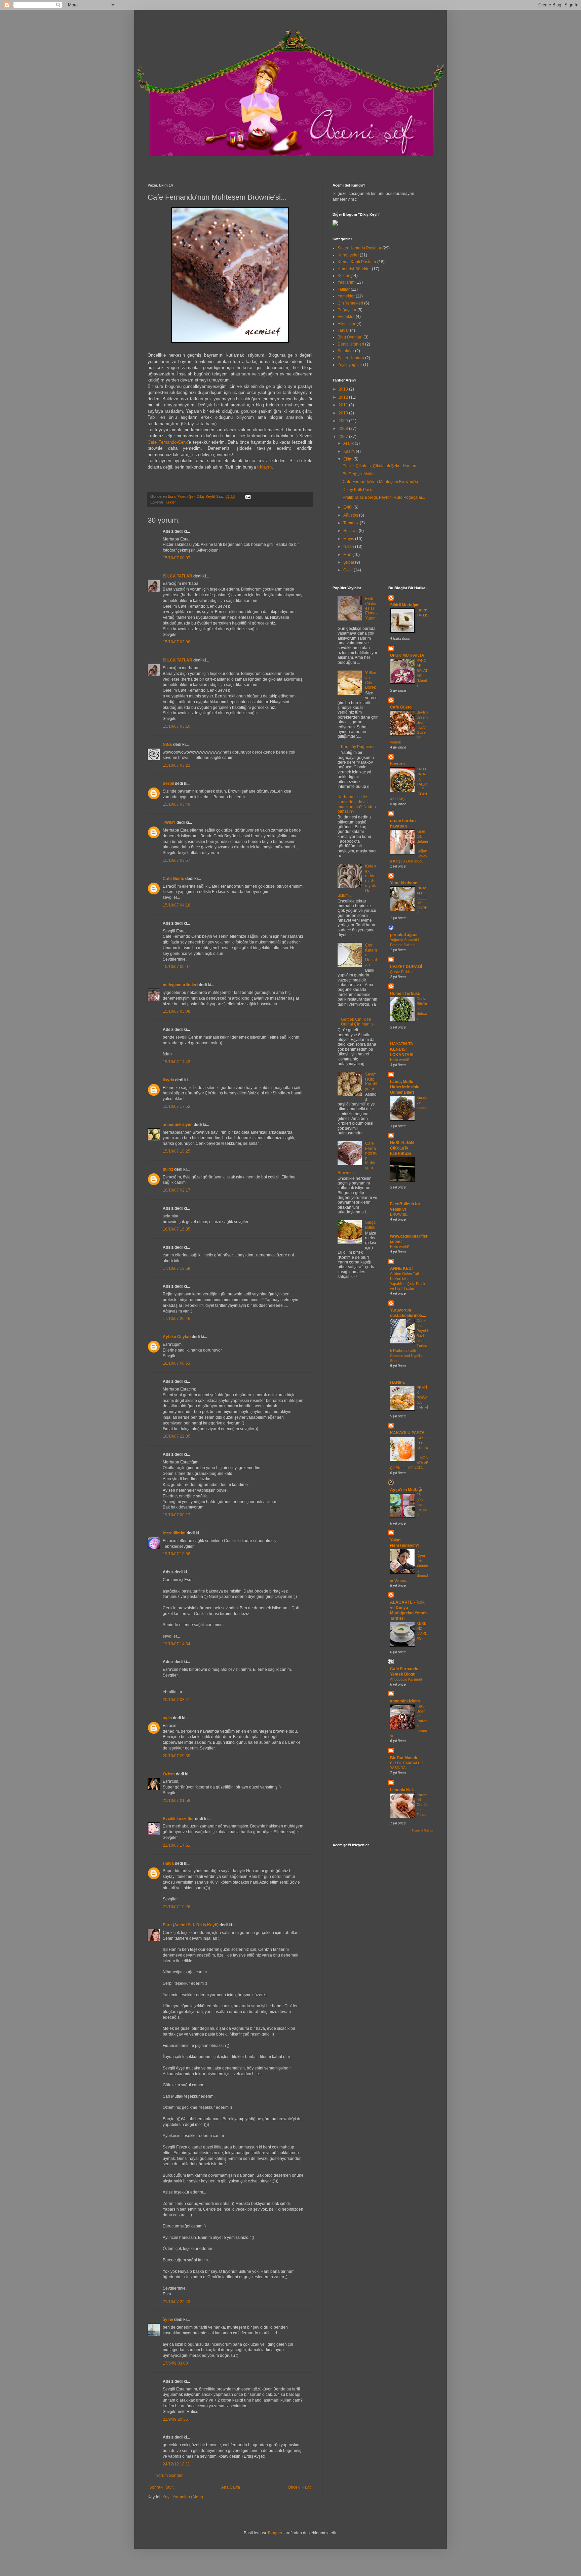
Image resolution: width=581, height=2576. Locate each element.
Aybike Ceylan (177, 1337)
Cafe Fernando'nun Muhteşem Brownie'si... (382, 482)
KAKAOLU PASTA (407, 1433)
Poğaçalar (347, 310)
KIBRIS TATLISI (422, 615)
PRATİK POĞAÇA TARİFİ (422, 1397)
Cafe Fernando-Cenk (168, 442)
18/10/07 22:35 (177, 1436)
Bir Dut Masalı (403, 1758)
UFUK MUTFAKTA (407, 655)
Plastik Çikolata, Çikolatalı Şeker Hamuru (380, 466)
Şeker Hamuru (351, 358)
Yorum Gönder (169, 2476)
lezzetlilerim (174, 1533)
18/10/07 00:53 (177, 1363)
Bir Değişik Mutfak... (361, 474)
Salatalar (346, 351)
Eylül (348, 507)
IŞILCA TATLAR (178, 576)
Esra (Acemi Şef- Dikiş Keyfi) (191, 1925)
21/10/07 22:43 (177, 2302)
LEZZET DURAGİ (406, 967)
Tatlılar (344, 289)
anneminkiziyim (405, 1701)
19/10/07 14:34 (177, 1644)
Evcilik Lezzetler (178, 1819)
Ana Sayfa (231, 2487)
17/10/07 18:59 (177, 1269)
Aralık (349, 443)
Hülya (168, 1863)
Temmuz (352, 523)
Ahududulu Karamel (406, 1679)
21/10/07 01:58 (177, 1801)
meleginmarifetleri (180, 985)
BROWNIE (399, 1214)
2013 (344, 389)
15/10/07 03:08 (177, 642)
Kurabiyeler (348, 255)
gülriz (168, 1169)
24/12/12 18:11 (176, 2464)
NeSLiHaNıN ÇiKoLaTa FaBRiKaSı (402, 1148)
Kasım (350, 451)
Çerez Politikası (403, 972)
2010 (344, 413)
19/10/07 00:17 (177, 1515)
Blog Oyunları (350, 337)
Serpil (168, 783)
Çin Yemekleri (350, 303)
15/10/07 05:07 (177, 967)
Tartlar (343, 330)
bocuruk (398, 764)
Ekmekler (346, 317)
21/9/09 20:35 (175, 2419)
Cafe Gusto (173, 879)
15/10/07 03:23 (177, 765)
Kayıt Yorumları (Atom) (183, 2497)
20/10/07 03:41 (177, 1700)
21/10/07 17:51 (177, 1845)
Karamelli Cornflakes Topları (422, 1805)
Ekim (348, 459)
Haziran (351, 531)
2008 (344, 429)
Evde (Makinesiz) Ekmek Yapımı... (371, 611)
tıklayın (264, 467)
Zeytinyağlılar (350, 365)
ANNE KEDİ (401, 1269)
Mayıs (349, 539)
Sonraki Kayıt (161, 2487)
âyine (168, 2320)
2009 (344, 421)
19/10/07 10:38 (177, 1554)
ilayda (168, 1080)
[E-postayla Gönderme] (247, 496)
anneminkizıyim (178, 1125)
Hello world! (399, 1060)
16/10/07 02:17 (177, 1190)
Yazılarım (346, 282)
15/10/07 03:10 (177, 726)
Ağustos (351, 515)
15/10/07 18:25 (177, 1151)
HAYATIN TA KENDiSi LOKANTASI (402, 1049)
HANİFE (398, 1382)
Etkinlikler (346, 324)
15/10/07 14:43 (177, 1062)
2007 (344, 437)
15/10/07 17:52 (177, 1106)
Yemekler (346, 296)
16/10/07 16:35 (177, 1229)
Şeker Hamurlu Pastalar (359, 248)
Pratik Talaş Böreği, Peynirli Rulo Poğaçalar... (384, 497)
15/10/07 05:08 (177, 1011)
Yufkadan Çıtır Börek (371, 680)
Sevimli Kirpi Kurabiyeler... (371, 1081)
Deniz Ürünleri (351, 344)
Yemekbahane (404, 883)
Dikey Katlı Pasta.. (359, 490)
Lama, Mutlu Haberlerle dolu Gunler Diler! (405, 1087)
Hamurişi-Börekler (354, 269)
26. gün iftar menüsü (422, 1505)
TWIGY (169, 822)
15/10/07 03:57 (177, 860)
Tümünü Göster (422, 1830)
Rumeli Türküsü (405, 994)
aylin (167, 1718)
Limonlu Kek (402, 1790)
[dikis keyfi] (335, 224)
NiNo (167, 744)
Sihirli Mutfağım (405, 605)
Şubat (349, 562)
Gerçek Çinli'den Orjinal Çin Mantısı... (359, 1022)
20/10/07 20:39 (177, 1756)
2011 (344, 405)
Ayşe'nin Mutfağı (406, 1490)
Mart (348, 555)
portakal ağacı (404, 935)
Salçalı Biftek (371, 1225)
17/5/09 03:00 (175, 2363)
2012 (344, 397)
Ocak (348, 570)
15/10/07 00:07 (177, 558)
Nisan (349, 547)
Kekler (171, 502)
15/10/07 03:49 (177, 804)
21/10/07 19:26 (177, 1907)
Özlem (169, 1774)
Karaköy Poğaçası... (359, 747)
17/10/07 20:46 (177, 1319)
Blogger (275, 2533)
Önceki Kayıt (299, 2487)
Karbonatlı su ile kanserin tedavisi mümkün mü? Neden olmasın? (357, 804)
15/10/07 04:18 (177, 905)
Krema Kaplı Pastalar (357, 262)
